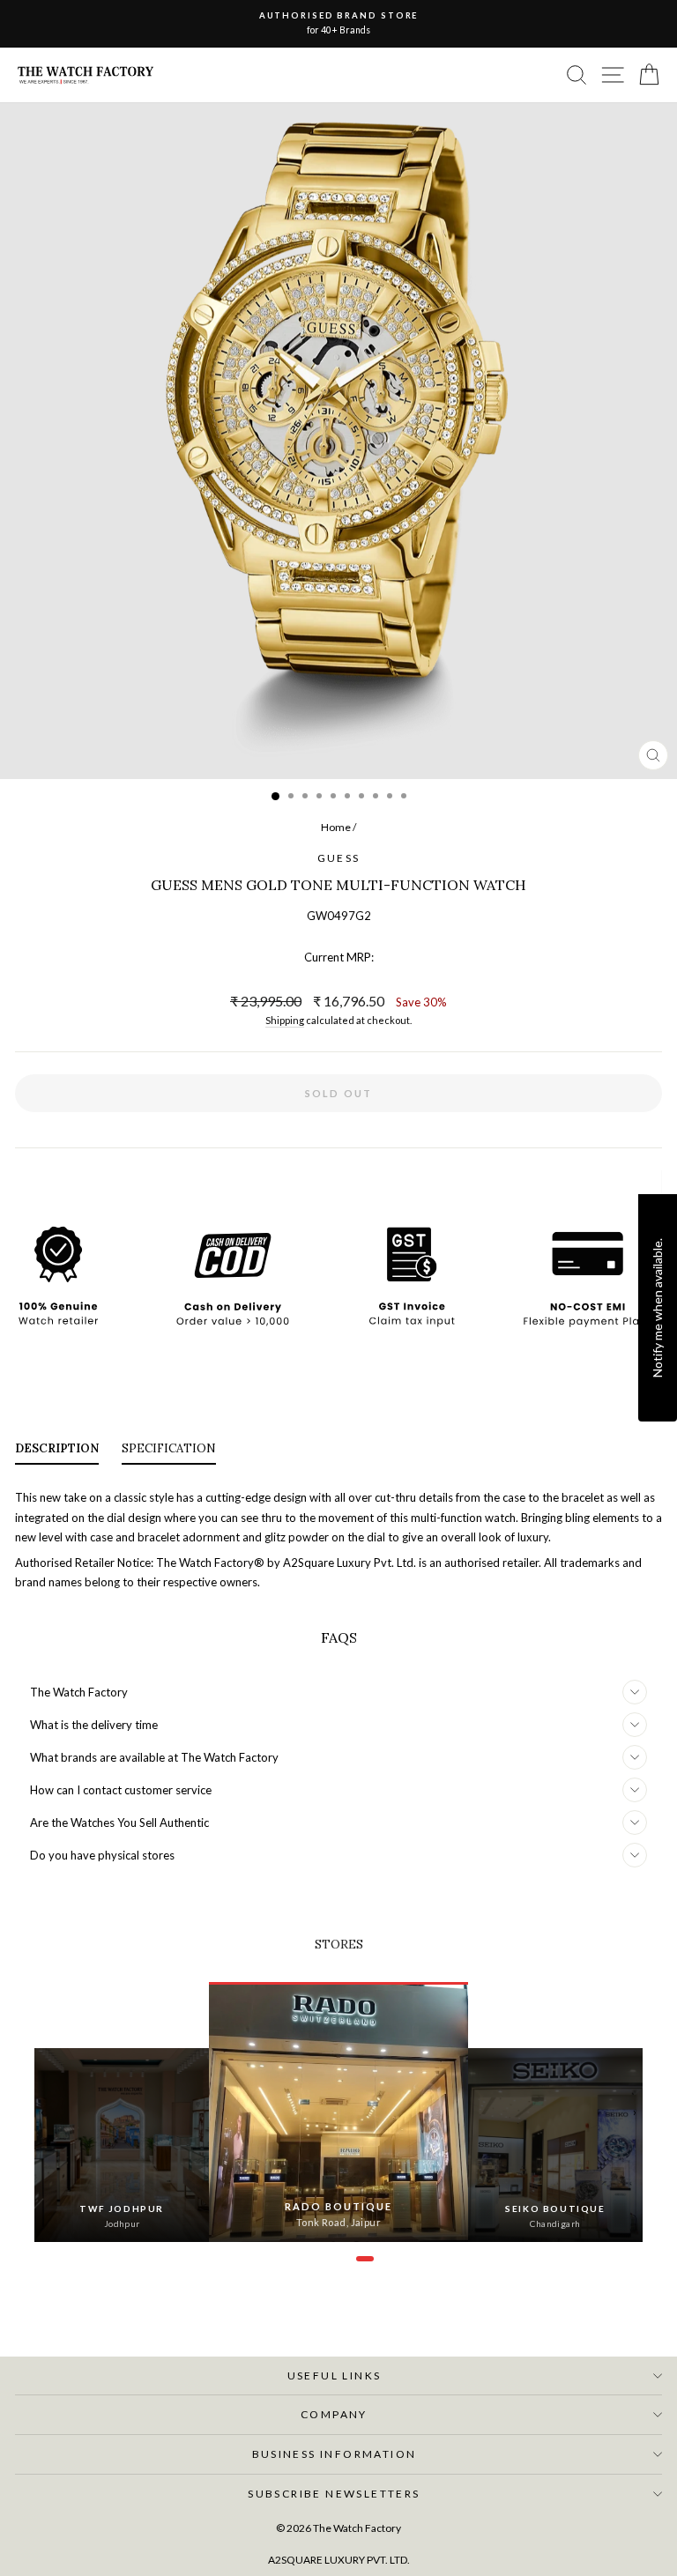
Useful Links (335, 2376)
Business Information (335, 2454)
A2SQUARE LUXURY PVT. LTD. (339, 2560)
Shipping (285, 1020)
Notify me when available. (657, 1307)
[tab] (57, 1453)
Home (336, 827)
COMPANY (334, 2414)
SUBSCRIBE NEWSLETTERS (334, 2494)
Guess (339, 858)
